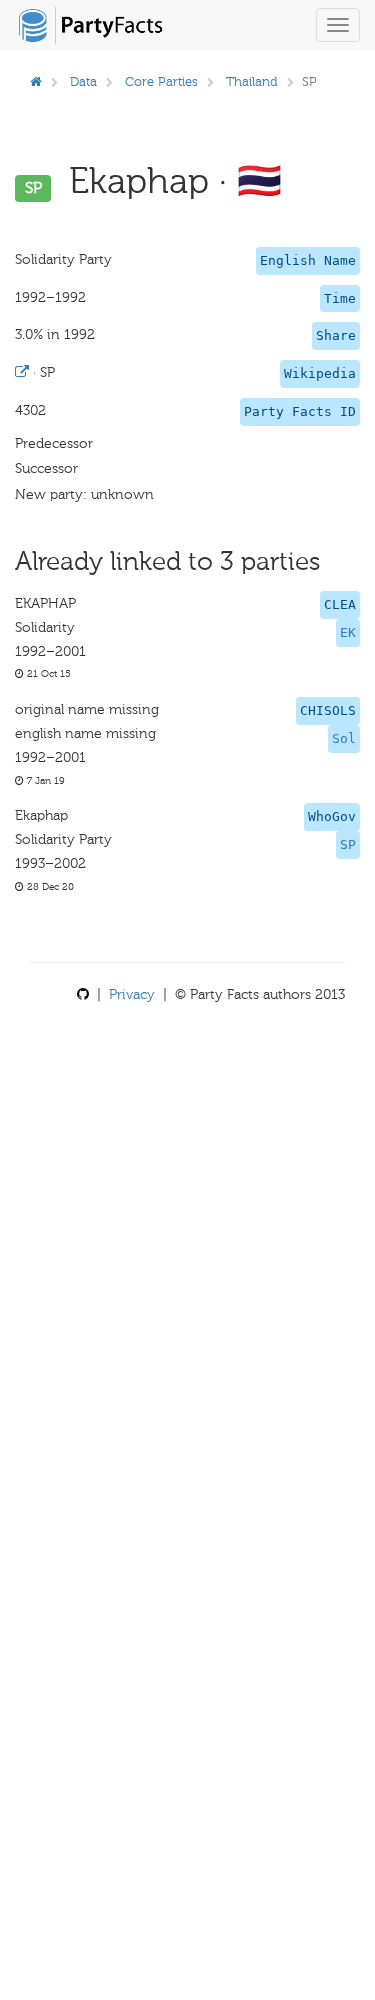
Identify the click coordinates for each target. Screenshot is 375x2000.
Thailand (252, 81)
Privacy (132, 994)
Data (83, 81)
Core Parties (161, 81)
